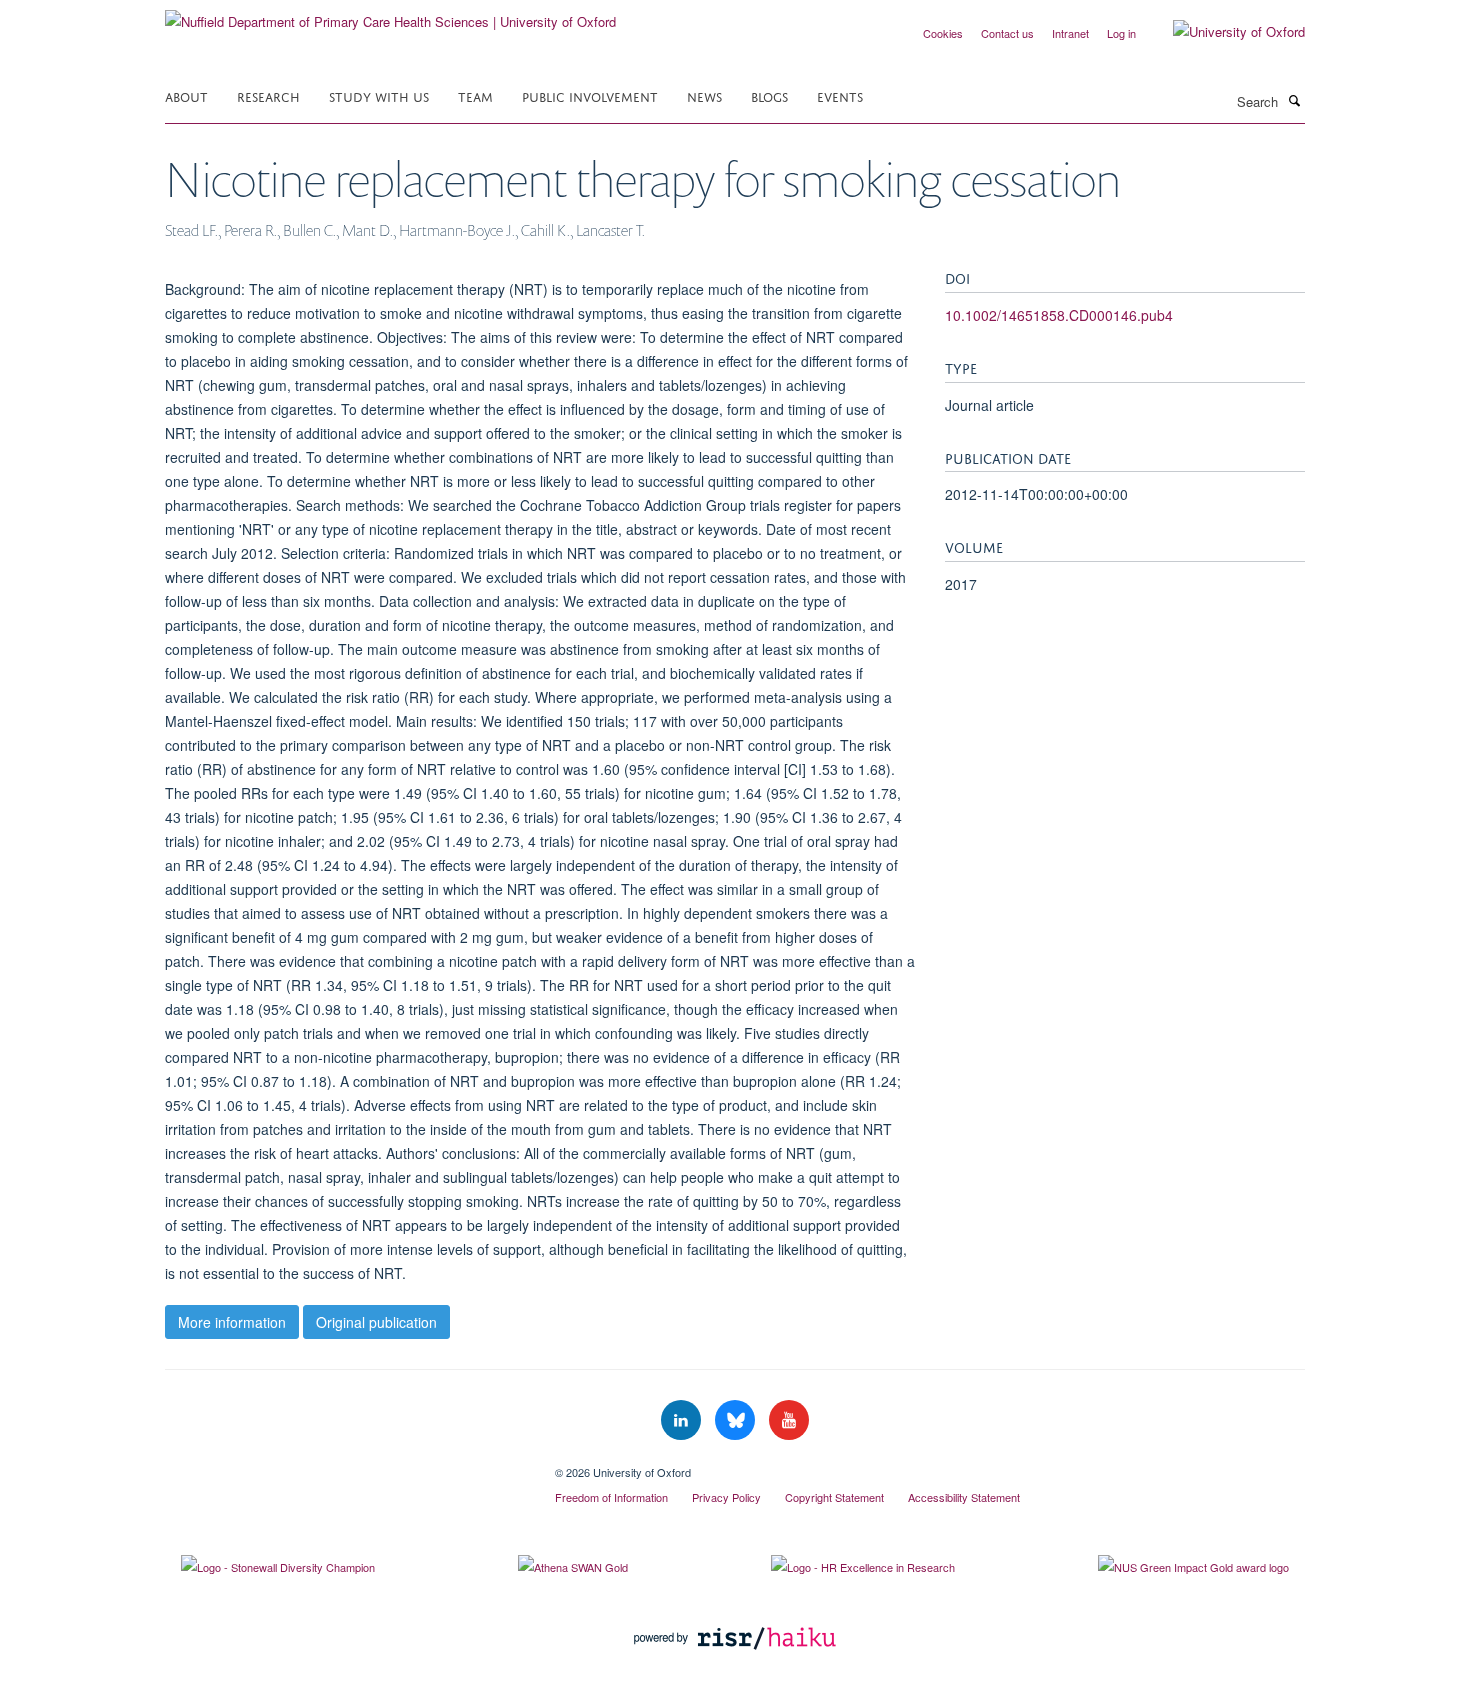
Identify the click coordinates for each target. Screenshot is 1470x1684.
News (704, 95)
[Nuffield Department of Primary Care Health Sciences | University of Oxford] (390, 14)
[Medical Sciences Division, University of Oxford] (345, 1465)
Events (840, 95)
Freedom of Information (611, 1497)
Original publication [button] (376, 1322)
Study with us (379, 95)
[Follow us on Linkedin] (683, 1420)
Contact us (1007, 33)
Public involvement (590, 95)
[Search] (1294, 100)
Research (268, 95)
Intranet (1070, 33)
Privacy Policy (726, 1497)
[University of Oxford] (1224, 32)
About (186, 95)
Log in (1121, 33)
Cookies (943, 33)
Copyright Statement (834, 1497)
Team (475, 95)
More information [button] (232, 1322)
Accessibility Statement (964, 1497)
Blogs (769, 95)
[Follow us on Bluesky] (737, 1420)
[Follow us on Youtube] (789, 1420)
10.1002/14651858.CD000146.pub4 (1059, 315)
